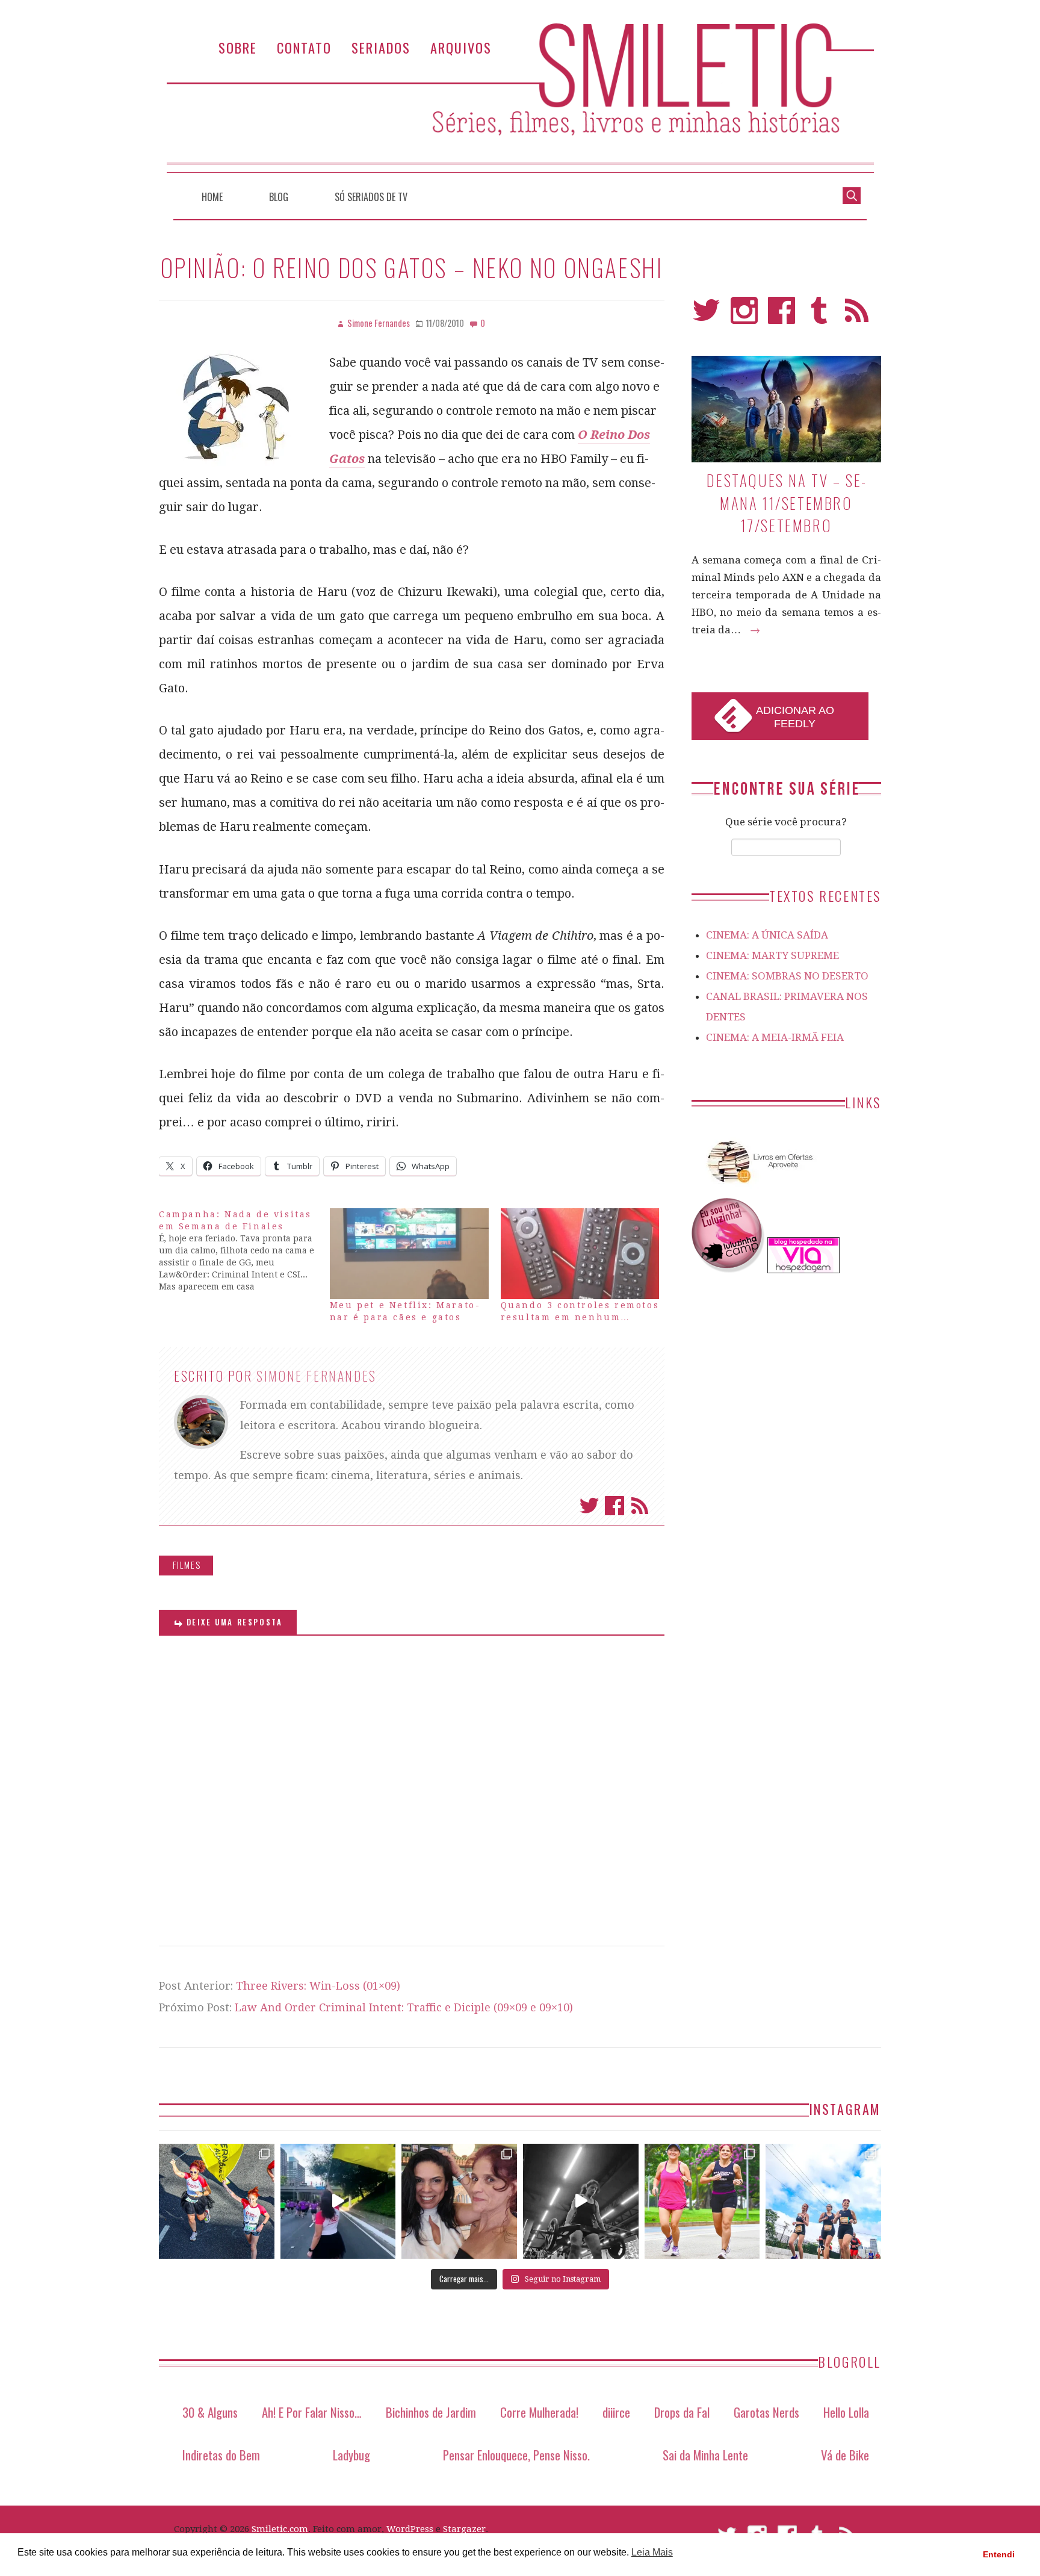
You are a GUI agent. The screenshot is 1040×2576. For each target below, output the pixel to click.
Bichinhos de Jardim (431, 2412)
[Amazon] (758, 1188)
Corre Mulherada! (539, 2412)
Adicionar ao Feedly (795, 717)
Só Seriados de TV (371, 197)
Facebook (614, 1506)
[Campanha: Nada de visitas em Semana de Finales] (244, 1250)
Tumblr (819, 316)
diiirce (616, 2412)
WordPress (410, 2529)
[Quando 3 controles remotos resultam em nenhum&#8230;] (580, 1254)
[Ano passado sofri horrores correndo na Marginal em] (823, 2202)
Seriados (381, 47)
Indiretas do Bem (221, 2455)
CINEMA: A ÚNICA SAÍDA (767, 935)
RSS (857, 316)
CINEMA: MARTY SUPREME (772, 955)
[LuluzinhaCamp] (728, 1270)
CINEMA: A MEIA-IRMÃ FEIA (775, 1037)
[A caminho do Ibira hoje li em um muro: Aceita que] (702, 2202)
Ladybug (351, 2455)
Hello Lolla (846, 2412)
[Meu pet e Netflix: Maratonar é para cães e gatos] (409, 1254)
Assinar (640, 1506)
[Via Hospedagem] (803, 1270)
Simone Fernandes (317, 1376)
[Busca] (852, 194)
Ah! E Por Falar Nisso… (312, 2412)
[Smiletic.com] (520, 98)
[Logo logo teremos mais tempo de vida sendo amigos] (459, 2202)
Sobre (238, 47)
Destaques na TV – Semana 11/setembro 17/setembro (786, 503)
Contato (304, 47)
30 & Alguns (210, 2412)
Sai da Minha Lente (705, 2455)
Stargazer (464, 2529)
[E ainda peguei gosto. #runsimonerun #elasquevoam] (581, 2202)
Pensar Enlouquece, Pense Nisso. (516, 2455)
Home (212, 197)
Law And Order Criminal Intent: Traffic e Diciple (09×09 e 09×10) (404, 2007)
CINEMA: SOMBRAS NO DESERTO (787, 976)
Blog (279, 197)
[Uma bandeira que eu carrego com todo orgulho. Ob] (338, 2202)
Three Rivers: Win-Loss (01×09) (318, 1986)
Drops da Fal (682, 2412)
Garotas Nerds (766, 2412)
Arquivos (461, 47)
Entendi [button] (999, 2554)
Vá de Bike (845, 2455)
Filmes (187, 1565)
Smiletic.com (280, 2529)
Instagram (744, 316)
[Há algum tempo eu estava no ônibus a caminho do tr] (217, 2202)
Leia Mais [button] (652, 2552)
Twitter (589, 1506)
